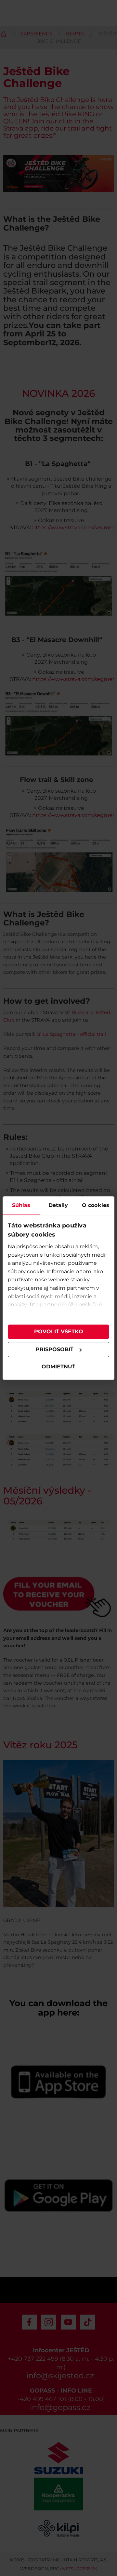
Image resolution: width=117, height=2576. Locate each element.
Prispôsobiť (55, 1349)
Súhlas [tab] (21, 1205)
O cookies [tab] (96, 1205)
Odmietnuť (58, 1367)
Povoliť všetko (59, 1332)
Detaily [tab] (58, 1205)
